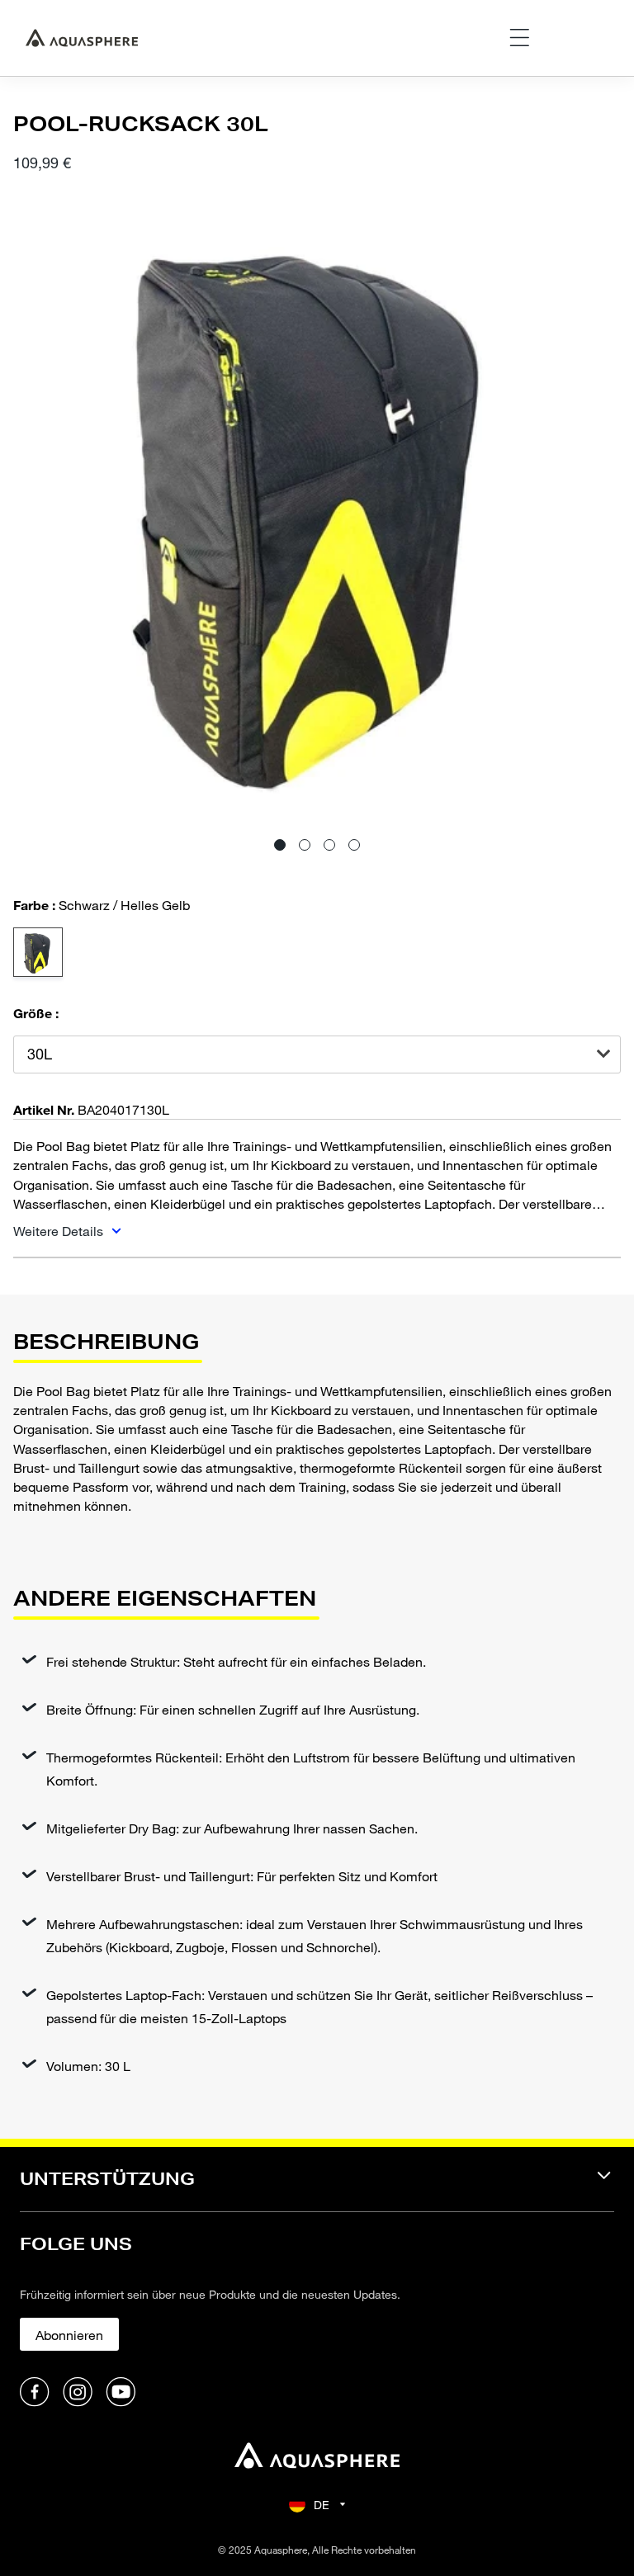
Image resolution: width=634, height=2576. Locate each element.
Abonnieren (69, 2335)
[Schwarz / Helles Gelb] (38, 952)
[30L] (317, 1054)
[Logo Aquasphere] (82, 38)
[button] (280, 845)
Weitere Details (60, 1231)
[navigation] (317, 2189)
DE (322, 2505)
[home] (317, 2458)
